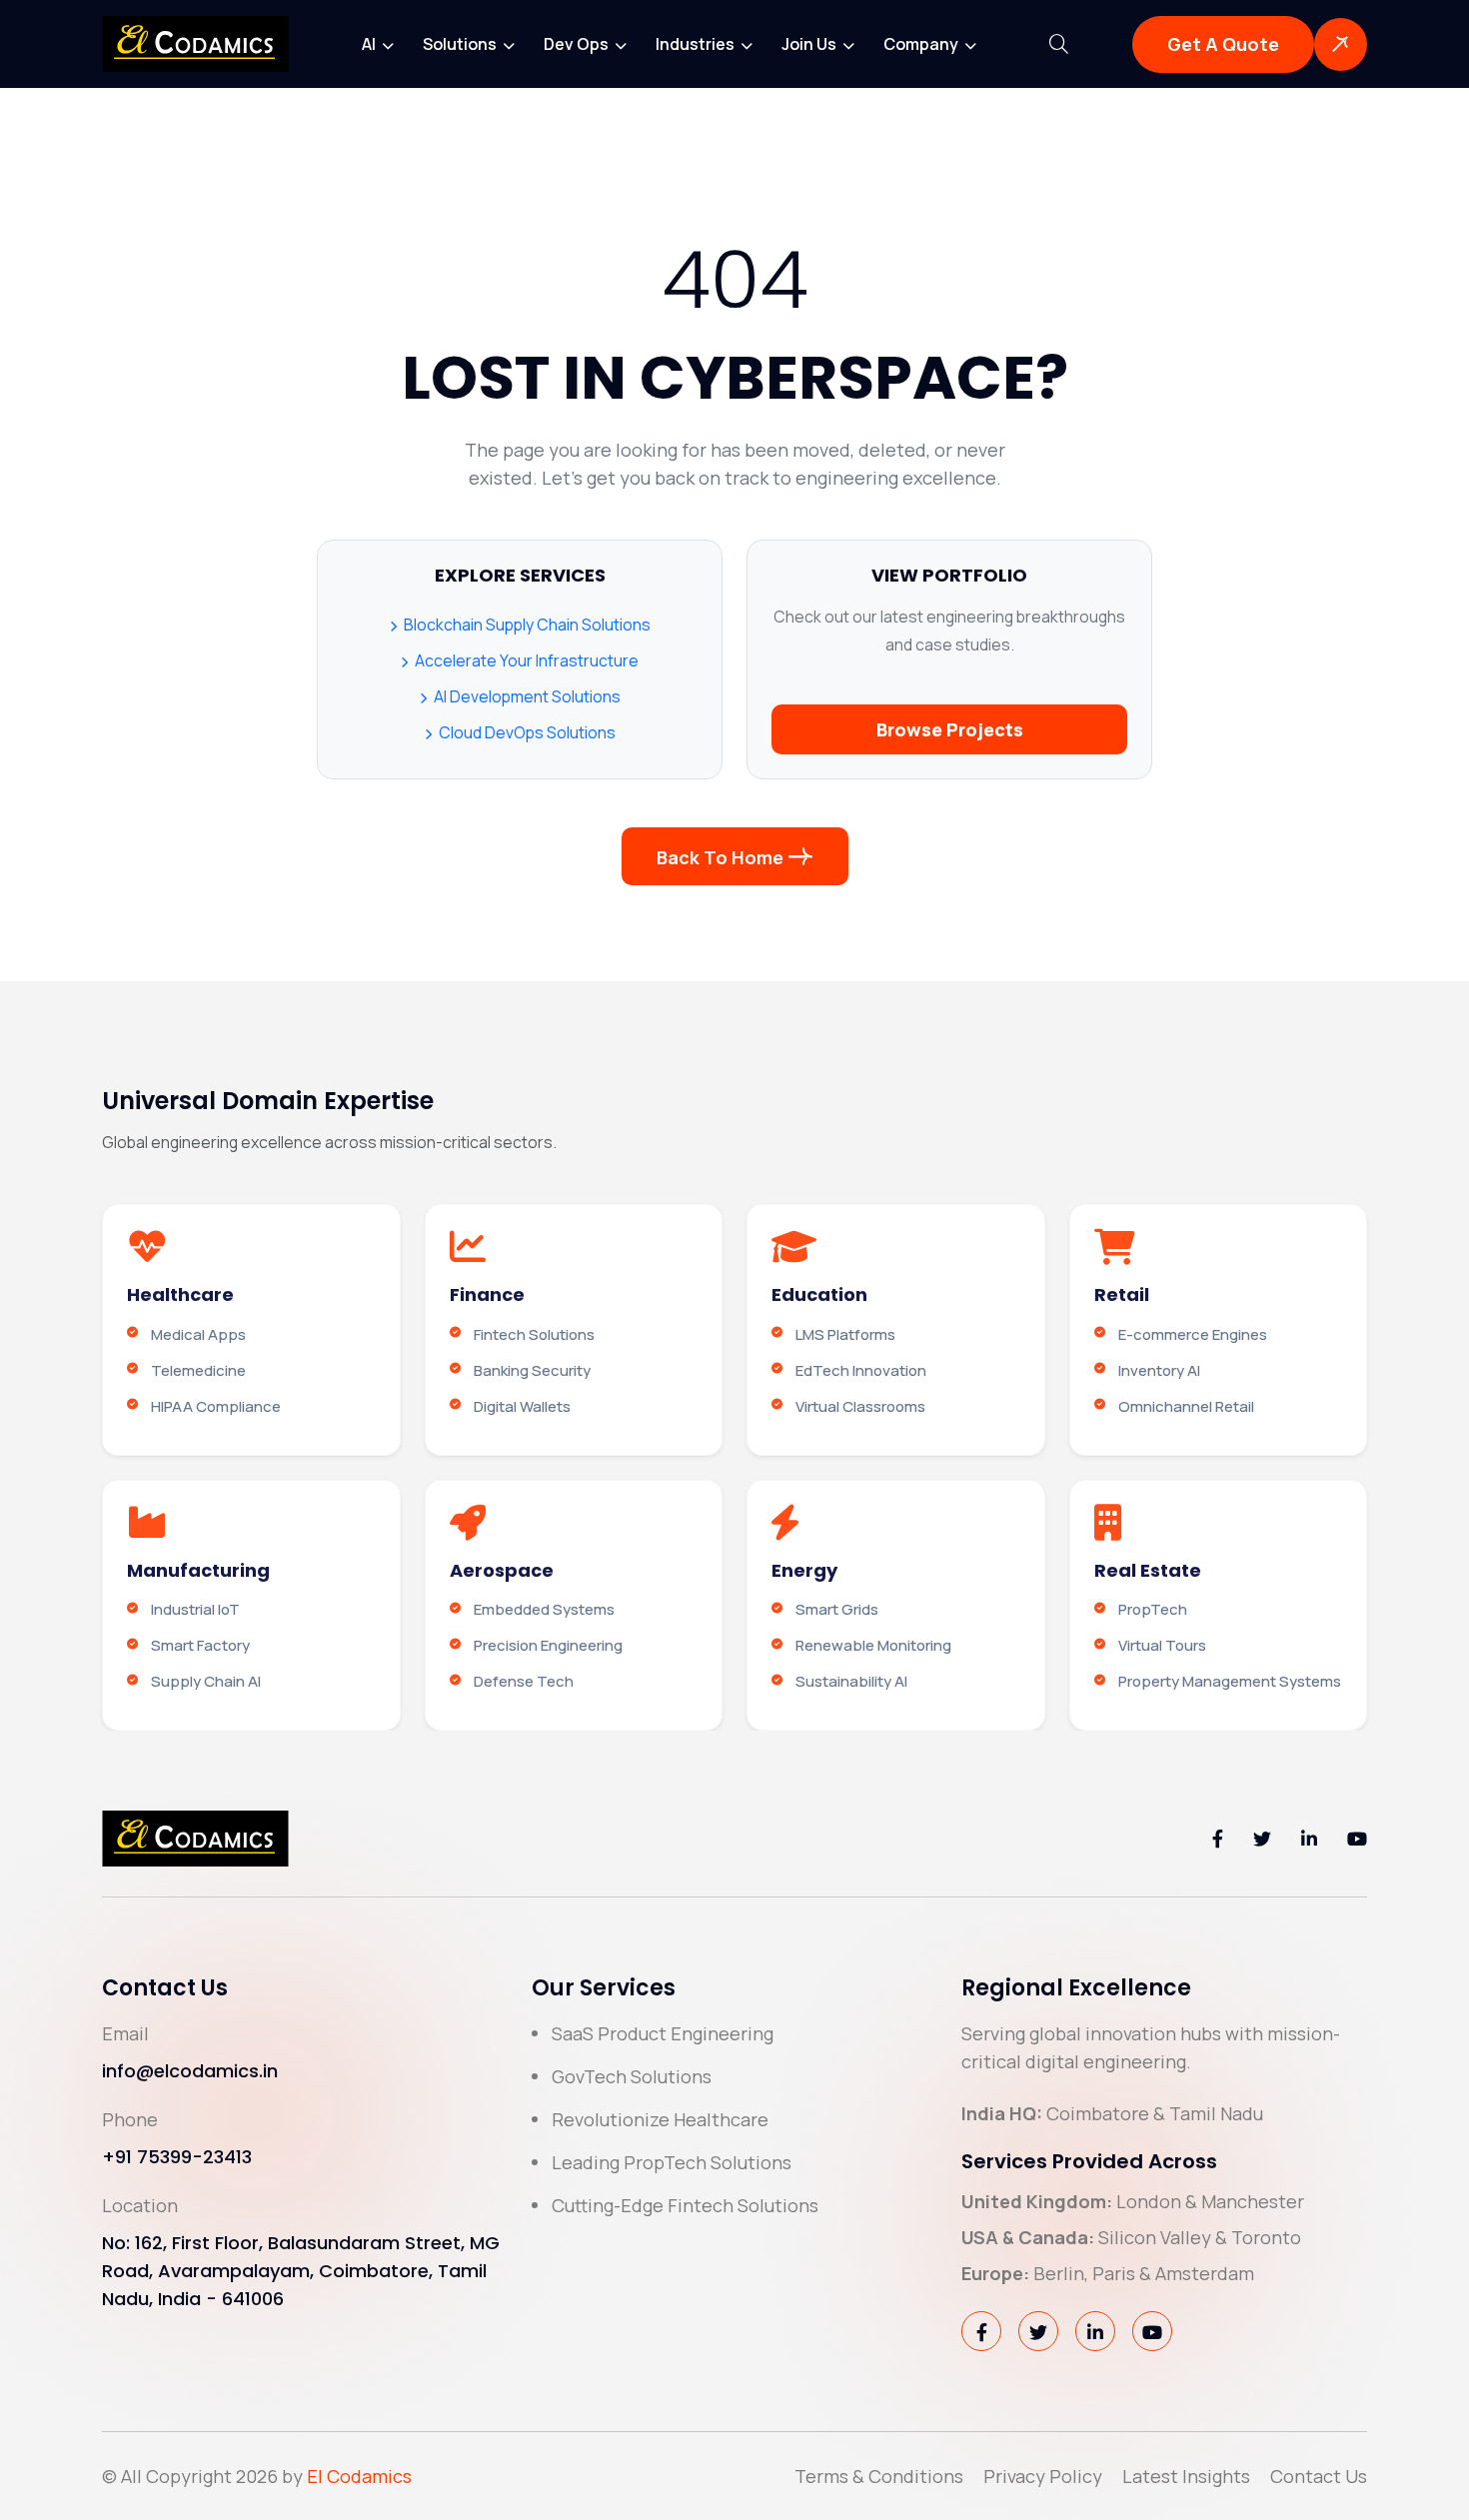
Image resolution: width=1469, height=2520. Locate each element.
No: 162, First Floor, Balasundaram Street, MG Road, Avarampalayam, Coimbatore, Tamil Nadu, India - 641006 (301, 2271)
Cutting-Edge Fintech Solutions (685, 2205)
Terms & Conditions (879, 2476)
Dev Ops (578, 44)
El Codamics (359, 2476)
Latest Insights (1186, 2476)
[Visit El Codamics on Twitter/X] (1038, 2331)
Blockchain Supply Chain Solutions (526, 625)
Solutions (461, 44)
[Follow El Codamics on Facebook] (1218, 1839)
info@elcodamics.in (190, 2071)
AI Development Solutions (526, 696)
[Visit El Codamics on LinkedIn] (1095, 2331)
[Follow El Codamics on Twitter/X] (1262, 1839)
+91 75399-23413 (177, 2157)
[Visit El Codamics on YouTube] (1152, 2331)
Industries (697, 44)
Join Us (810, 44)
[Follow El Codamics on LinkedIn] (1309, 1839)
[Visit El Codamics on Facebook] (981, 2331)
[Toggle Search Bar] (1059, 43)
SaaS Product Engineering (663, 2033)
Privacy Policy (1043, 2476)
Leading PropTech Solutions (672, 2162)
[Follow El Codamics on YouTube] (1357, 1839)
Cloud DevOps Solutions (526, 732)
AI (370, 44)
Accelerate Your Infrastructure (525, 660)
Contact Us (1319, 2476)
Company (922, 44)
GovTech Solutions (632, 2076)
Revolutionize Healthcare (660, 2119)
